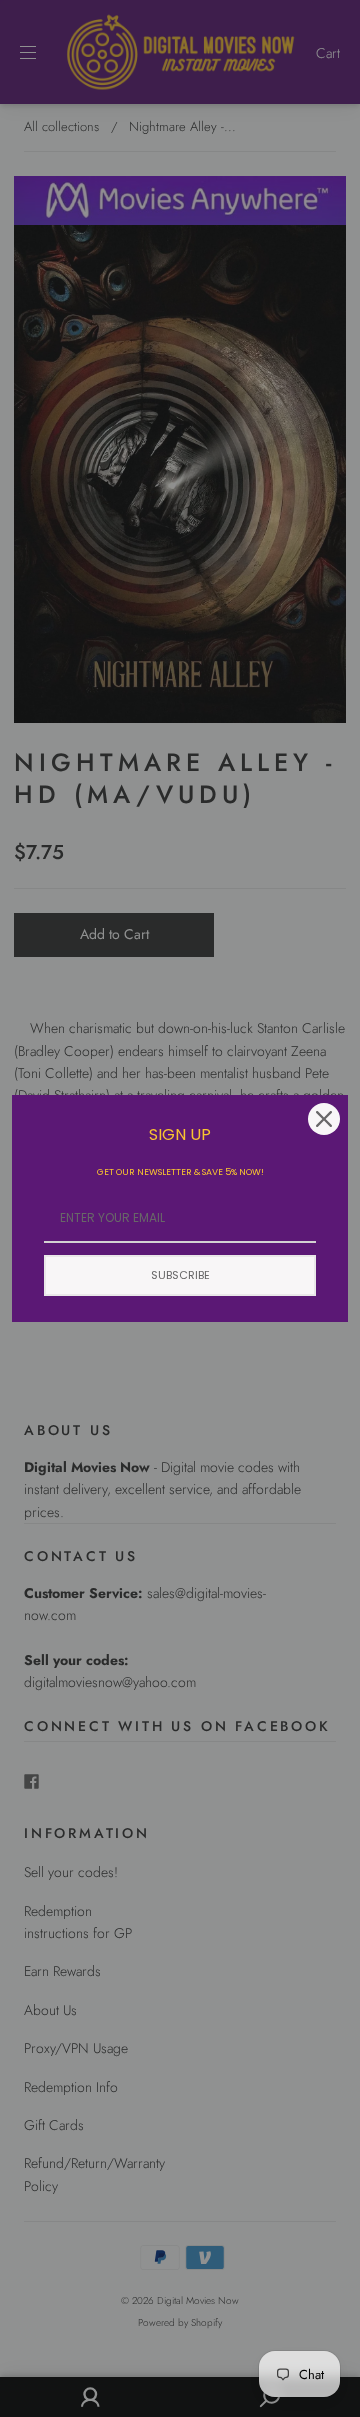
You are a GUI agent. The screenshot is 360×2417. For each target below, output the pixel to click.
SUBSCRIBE (180, 1275)
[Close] (324, 1119)
